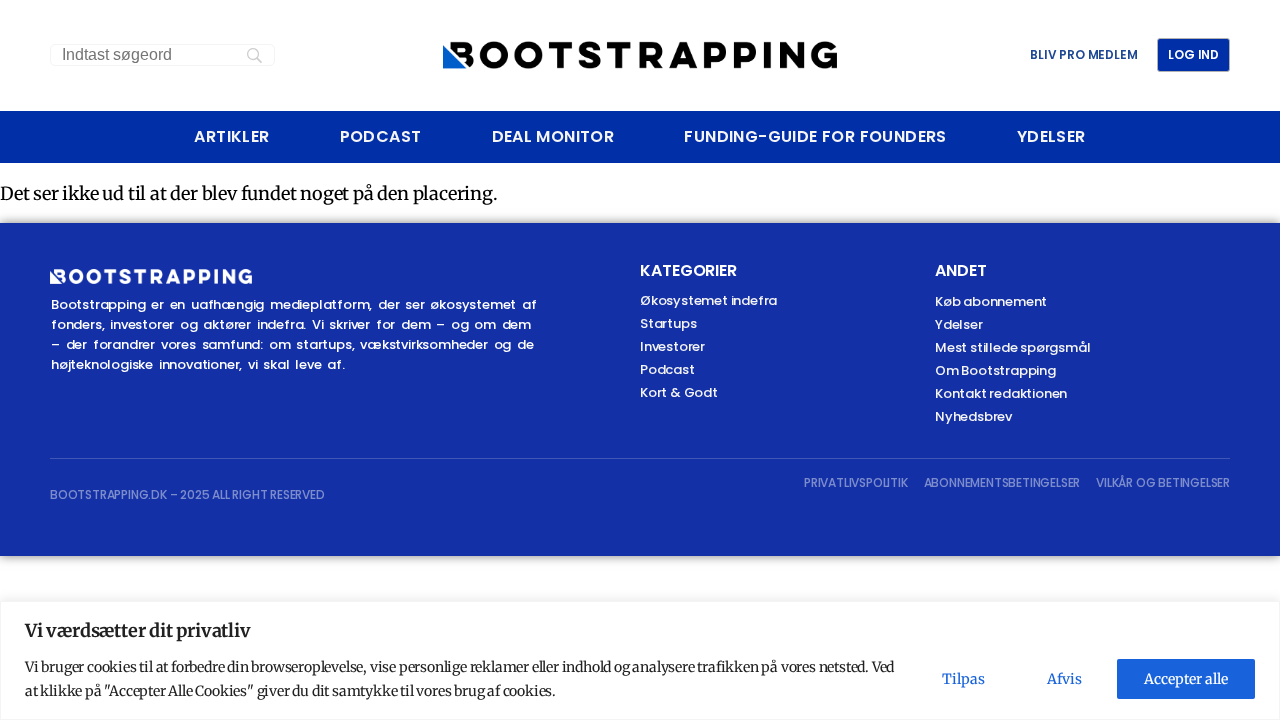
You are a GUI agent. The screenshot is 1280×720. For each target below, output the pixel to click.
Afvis (1064, 679)
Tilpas (963, 679)
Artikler (231, 137)
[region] (640, 660)
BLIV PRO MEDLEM (1083, 55)
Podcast (381, 137)
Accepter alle (1186, 679)
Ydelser (1051, 137)
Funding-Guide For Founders (815, 137)
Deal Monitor (553, 137)
